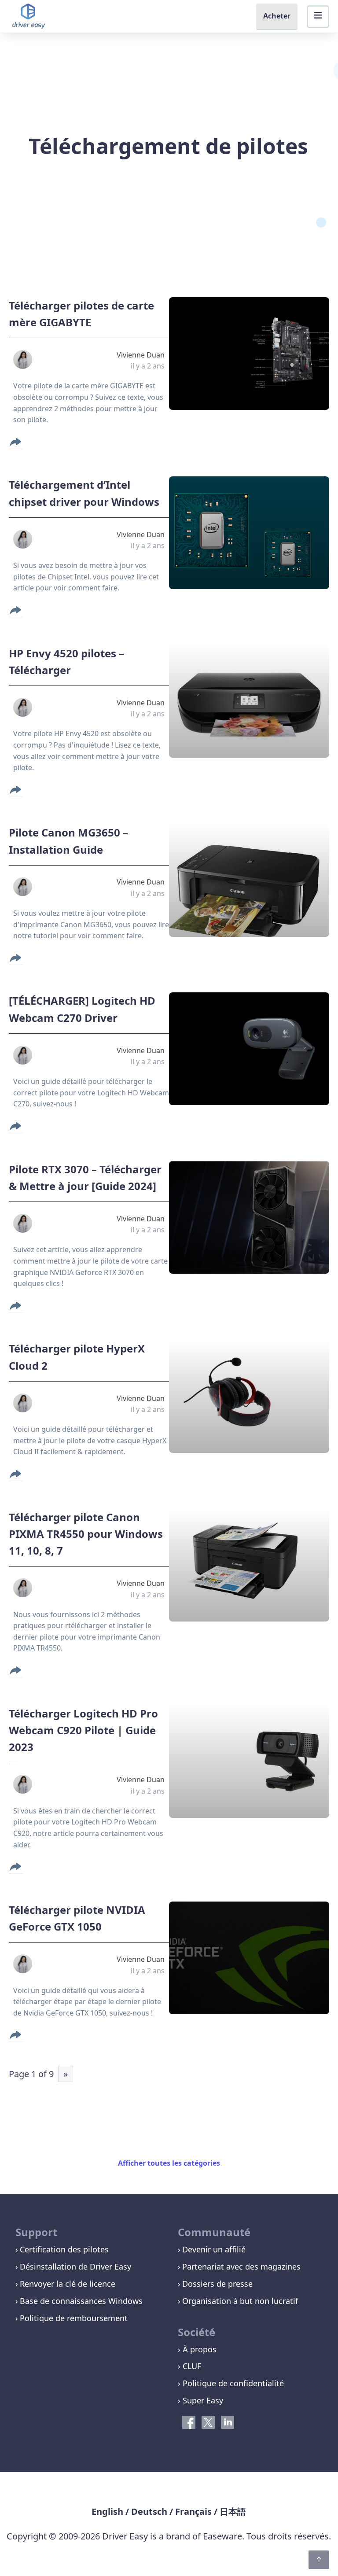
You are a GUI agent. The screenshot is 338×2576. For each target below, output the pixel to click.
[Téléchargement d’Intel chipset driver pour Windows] (249, 533)
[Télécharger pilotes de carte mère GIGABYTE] (249, 354)
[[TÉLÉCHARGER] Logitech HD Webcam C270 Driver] (249, 1049)
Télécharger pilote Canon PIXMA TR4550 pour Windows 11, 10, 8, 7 (86, 1534)
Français (193, 2512)
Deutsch (149, 2512)
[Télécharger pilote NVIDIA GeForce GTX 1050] (249, 1958)
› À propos (197, 2349)
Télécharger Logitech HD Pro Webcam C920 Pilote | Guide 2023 (83, 1730)
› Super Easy (200, 2400)
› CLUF (189, 2366)
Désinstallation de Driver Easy (75, 2266)
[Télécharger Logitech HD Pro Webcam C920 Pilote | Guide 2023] (249, 1762)
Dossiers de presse (217, 2284)
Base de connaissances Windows (81, 2301)
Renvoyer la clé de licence (68, 2284)
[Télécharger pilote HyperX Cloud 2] (249, 1397)
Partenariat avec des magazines (241, 2266)
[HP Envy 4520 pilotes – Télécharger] (249, 701)
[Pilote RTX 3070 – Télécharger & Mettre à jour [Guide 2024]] (249, 1217)
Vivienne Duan (141, 355)
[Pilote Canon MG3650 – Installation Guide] (249, 881)
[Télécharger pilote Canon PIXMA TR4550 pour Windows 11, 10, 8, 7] (249, 1565)
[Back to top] (319, 2560)
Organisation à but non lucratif (240, 2301)
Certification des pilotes (64, 2249)
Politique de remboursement (74, 2318)
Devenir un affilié (214, 2249)
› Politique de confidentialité (231, 2383)
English (107, 2512)
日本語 (233, 2512)
